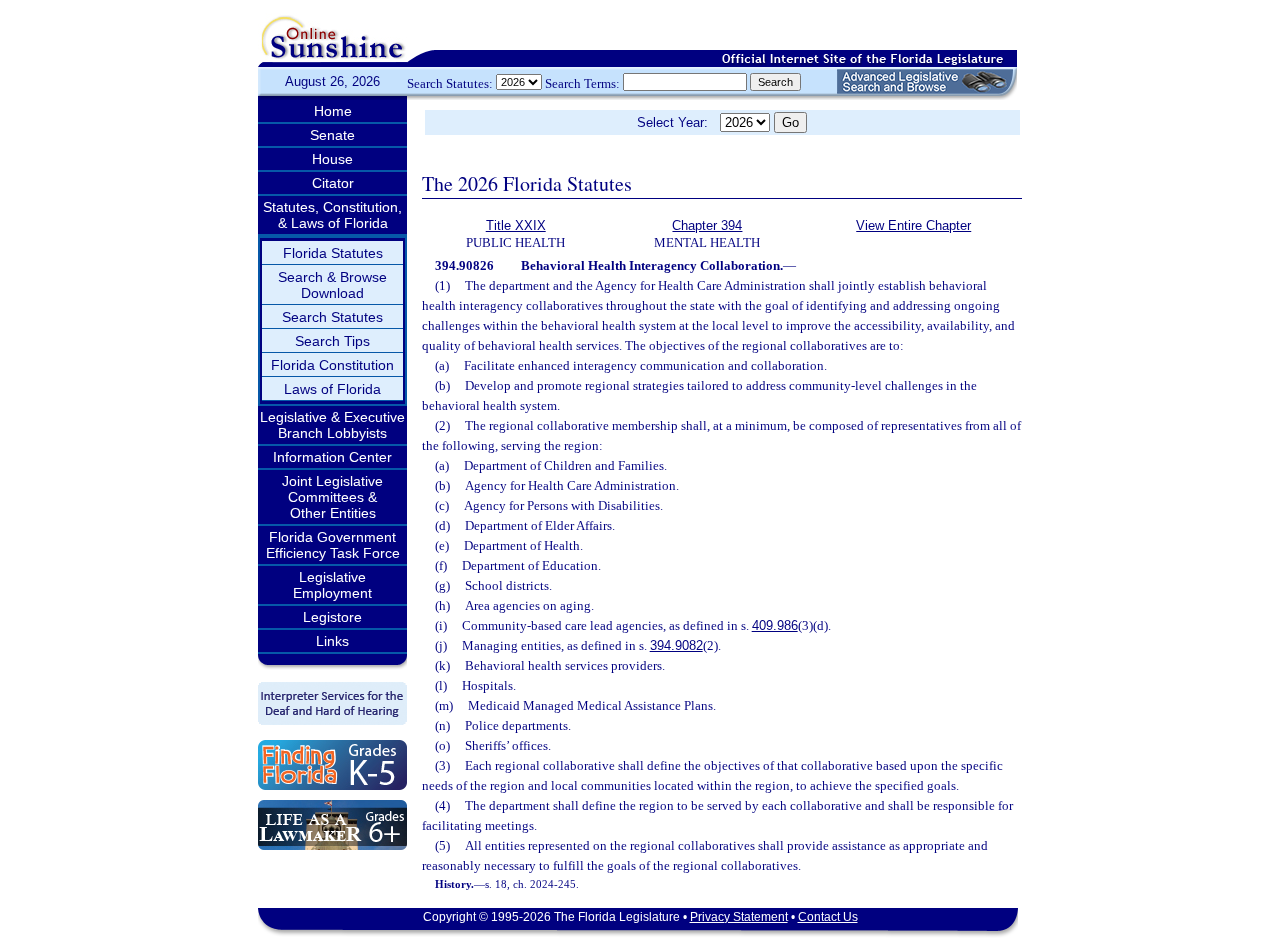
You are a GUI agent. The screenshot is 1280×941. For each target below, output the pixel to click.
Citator (333, 183)
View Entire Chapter (913, 225)
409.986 (775, 625)
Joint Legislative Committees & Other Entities (332, 497)
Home (333, 111)
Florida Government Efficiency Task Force (333, 545)
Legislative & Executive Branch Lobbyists (332, 425)
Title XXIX (516, 225)
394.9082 (676, 645)
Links (332, 641)
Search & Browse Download (332, 285)
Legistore (332, 617)
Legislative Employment (332, 585)
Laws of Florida (332, 389)
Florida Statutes (333, 253)
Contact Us (828, 917)
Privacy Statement (739, 917)
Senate (332, 135)
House (332, 159)
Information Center (332, 457)
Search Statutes (332, 317)
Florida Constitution (332, 365)
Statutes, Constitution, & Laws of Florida (332, 215)
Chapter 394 (707, 225)
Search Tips (332, 341)
